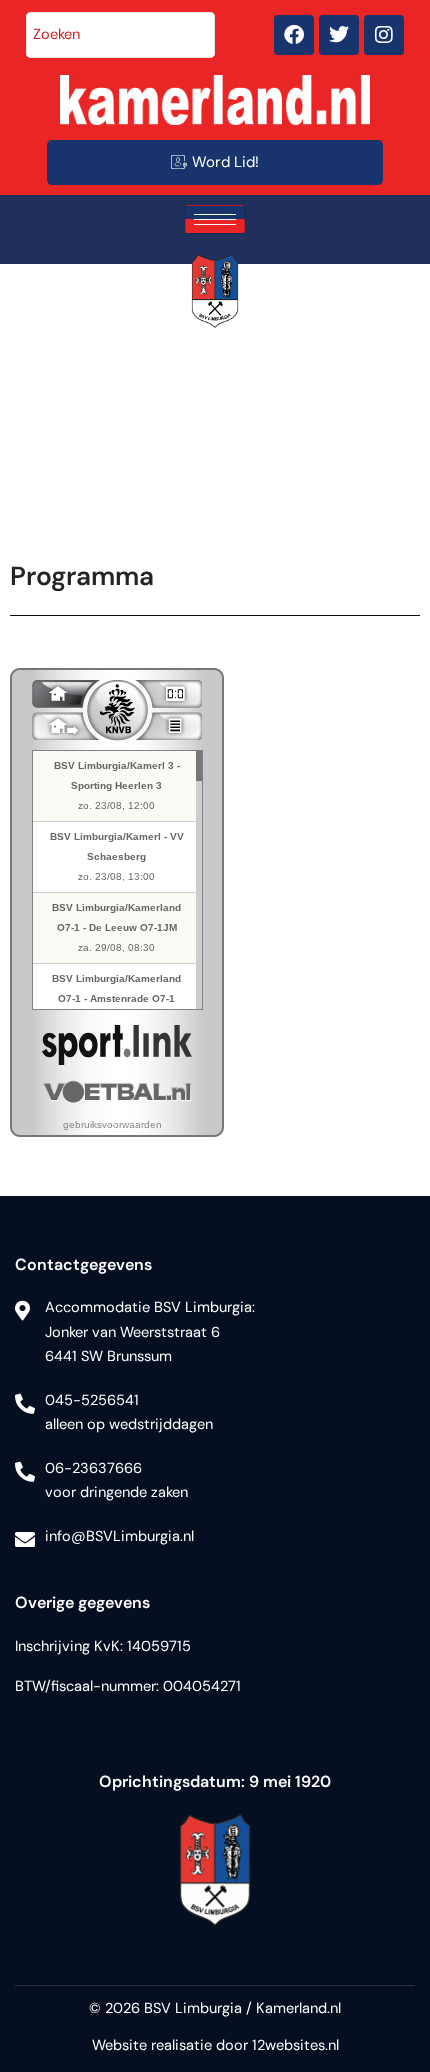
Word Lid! (225, 162)
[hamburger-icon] (215, 219)
